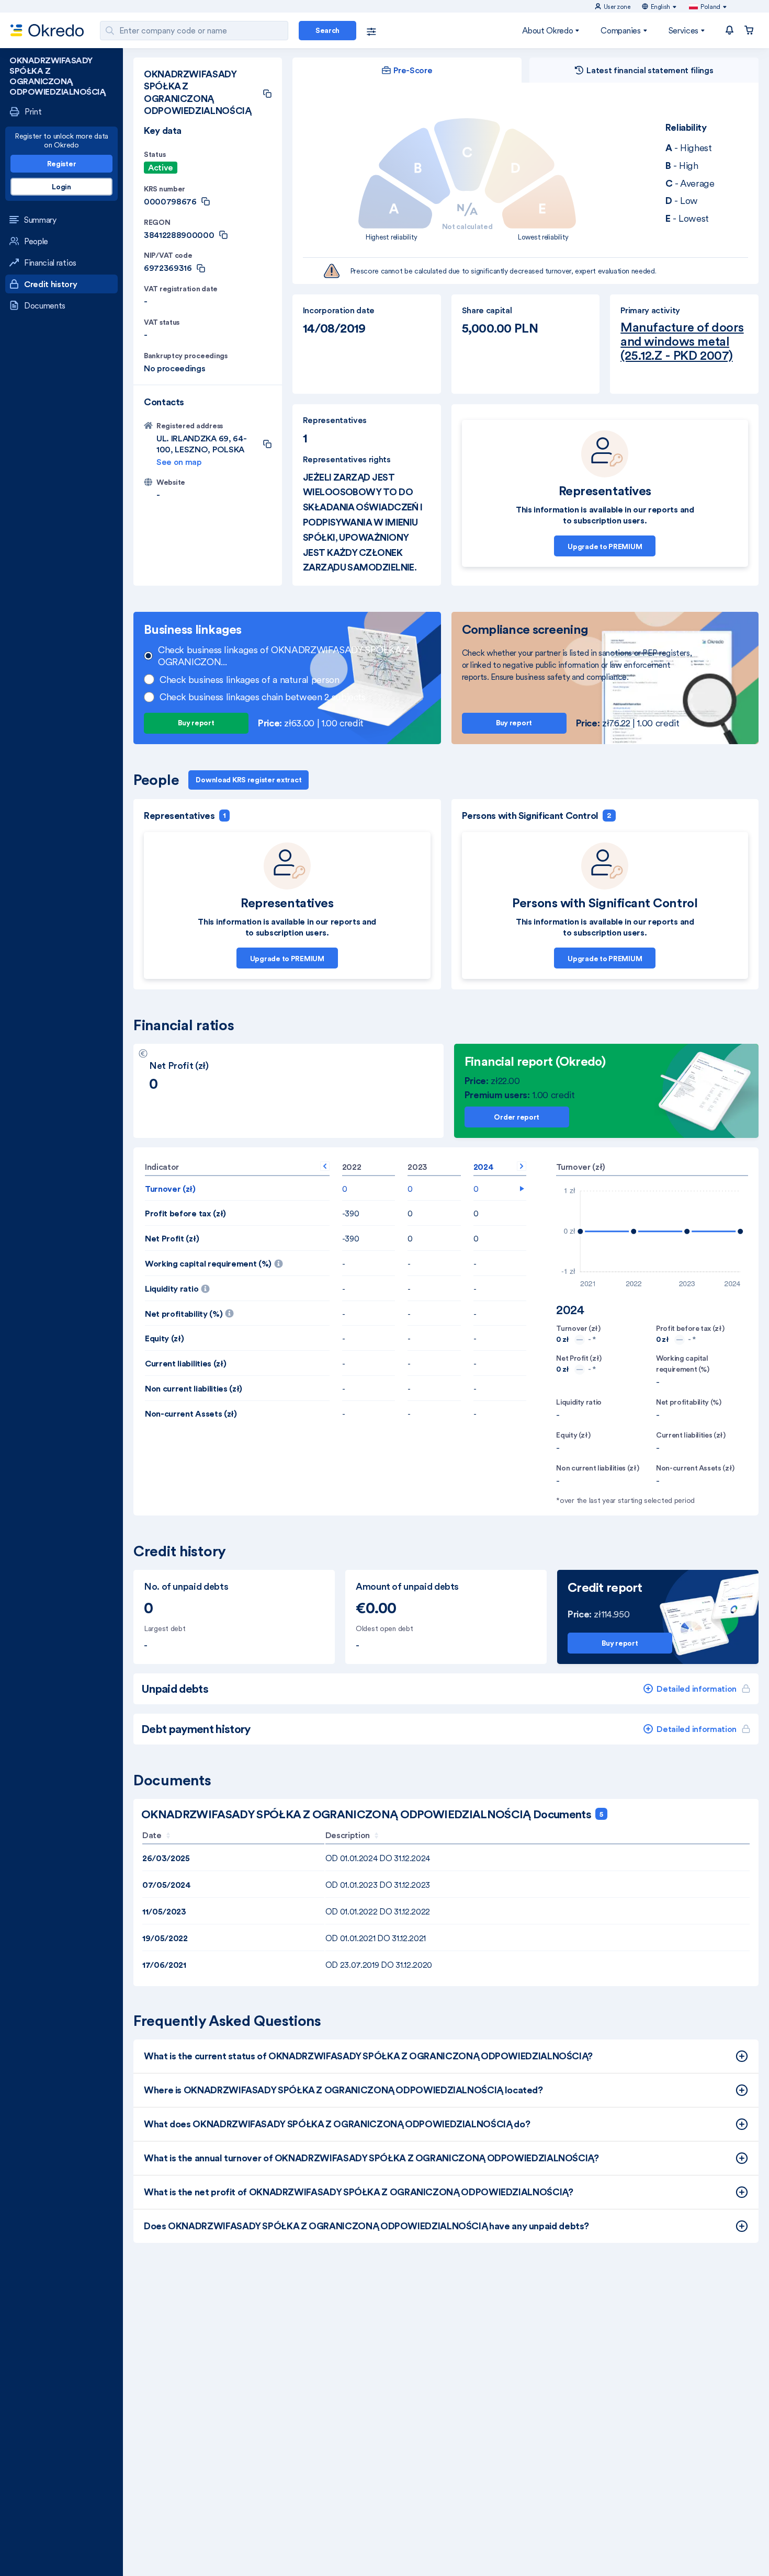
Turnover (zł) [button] (170, 1189)
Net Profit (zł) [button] (172, 1238)
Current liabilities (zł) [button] (185, 1363)
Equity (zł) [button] (164, 1338)
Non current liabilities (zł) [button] (194, 1388)
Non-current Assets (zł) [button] (191, 1414)
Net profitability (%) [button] (237, 1310)
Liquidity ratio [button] (186, 1285)
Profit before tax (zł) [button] (185, 1213)
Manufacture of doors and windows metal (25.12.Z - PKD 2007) (682, 341)
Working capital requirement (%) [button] (237, 1260)
